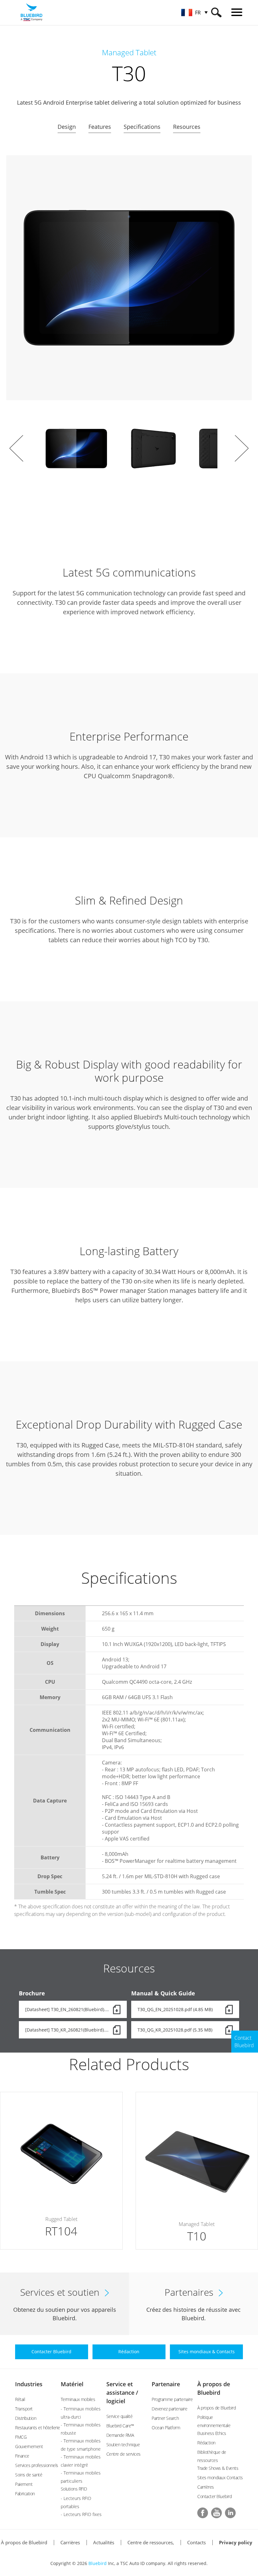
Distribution (26, 2418)
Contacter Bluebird (214, 2496)
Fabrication (25, 2494)
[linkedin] (230, 2513)
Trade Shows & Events (218, 2468)
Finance (22, 2456)
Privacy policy (236, 2542)
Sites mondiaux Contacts (220, 2478)
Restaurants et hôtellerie (38, 2428)
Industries (29, 2384)
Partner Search (165, 2418)
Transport (24, 2409)
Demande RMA (120, 2435)
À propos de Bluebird (216, 2408)
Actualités (104, 2542)
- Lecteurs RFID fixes (81, 2514)
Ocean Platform (166, 2428)
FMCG (21, 2437)
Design (67, 127)
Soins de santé (29, 2475)
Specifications (142, 127)
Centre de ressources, (151, 2542)
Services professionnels (37, 2465)
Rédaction (206, 2443)
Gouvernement (29, 2446)
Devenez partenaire (169, 2409)
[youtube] (216, 2513)
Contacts (196, 2542)
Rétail (20, 2399)
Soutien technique (123, 2445)
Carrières (206, 2487)
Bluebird (98, 2563)
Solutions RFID (74, 2489)
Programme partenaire (172, 2399)
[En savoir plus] (61, 2171)
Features (100, 127)
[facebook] (203, 2513)
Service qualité (120, 2416)
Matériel (72, 2384)
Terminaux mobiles (78, 2399)
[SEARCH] (216, 12)
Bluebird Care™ (120, 2426)
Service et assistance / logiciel (122, 2393)
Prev (16, 448)
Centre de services (123, 2454)
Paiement (24, 2484)
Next (242, 448)
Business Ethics (212, 2433)
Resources (187, 127)
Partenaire (166, 2384)
